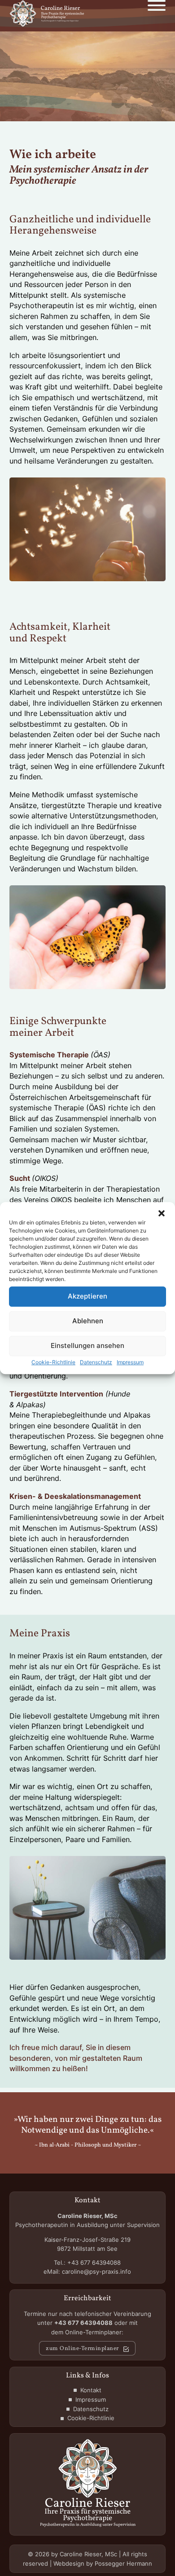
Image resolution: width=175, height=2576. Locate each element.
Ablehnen (88, 1321)
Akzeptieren (87, 1296)
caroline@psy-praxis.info (96, 2271)
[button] (162, 1213)
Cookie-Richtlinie (53, 1362)
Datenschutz (96, 1362)
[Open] (157, 7)
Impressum (130, 1362)
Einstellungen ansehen (87, 1345)
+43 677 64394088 (94, 2262)
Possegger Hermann (123, 2563)
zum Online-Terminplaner (82, 2349)
